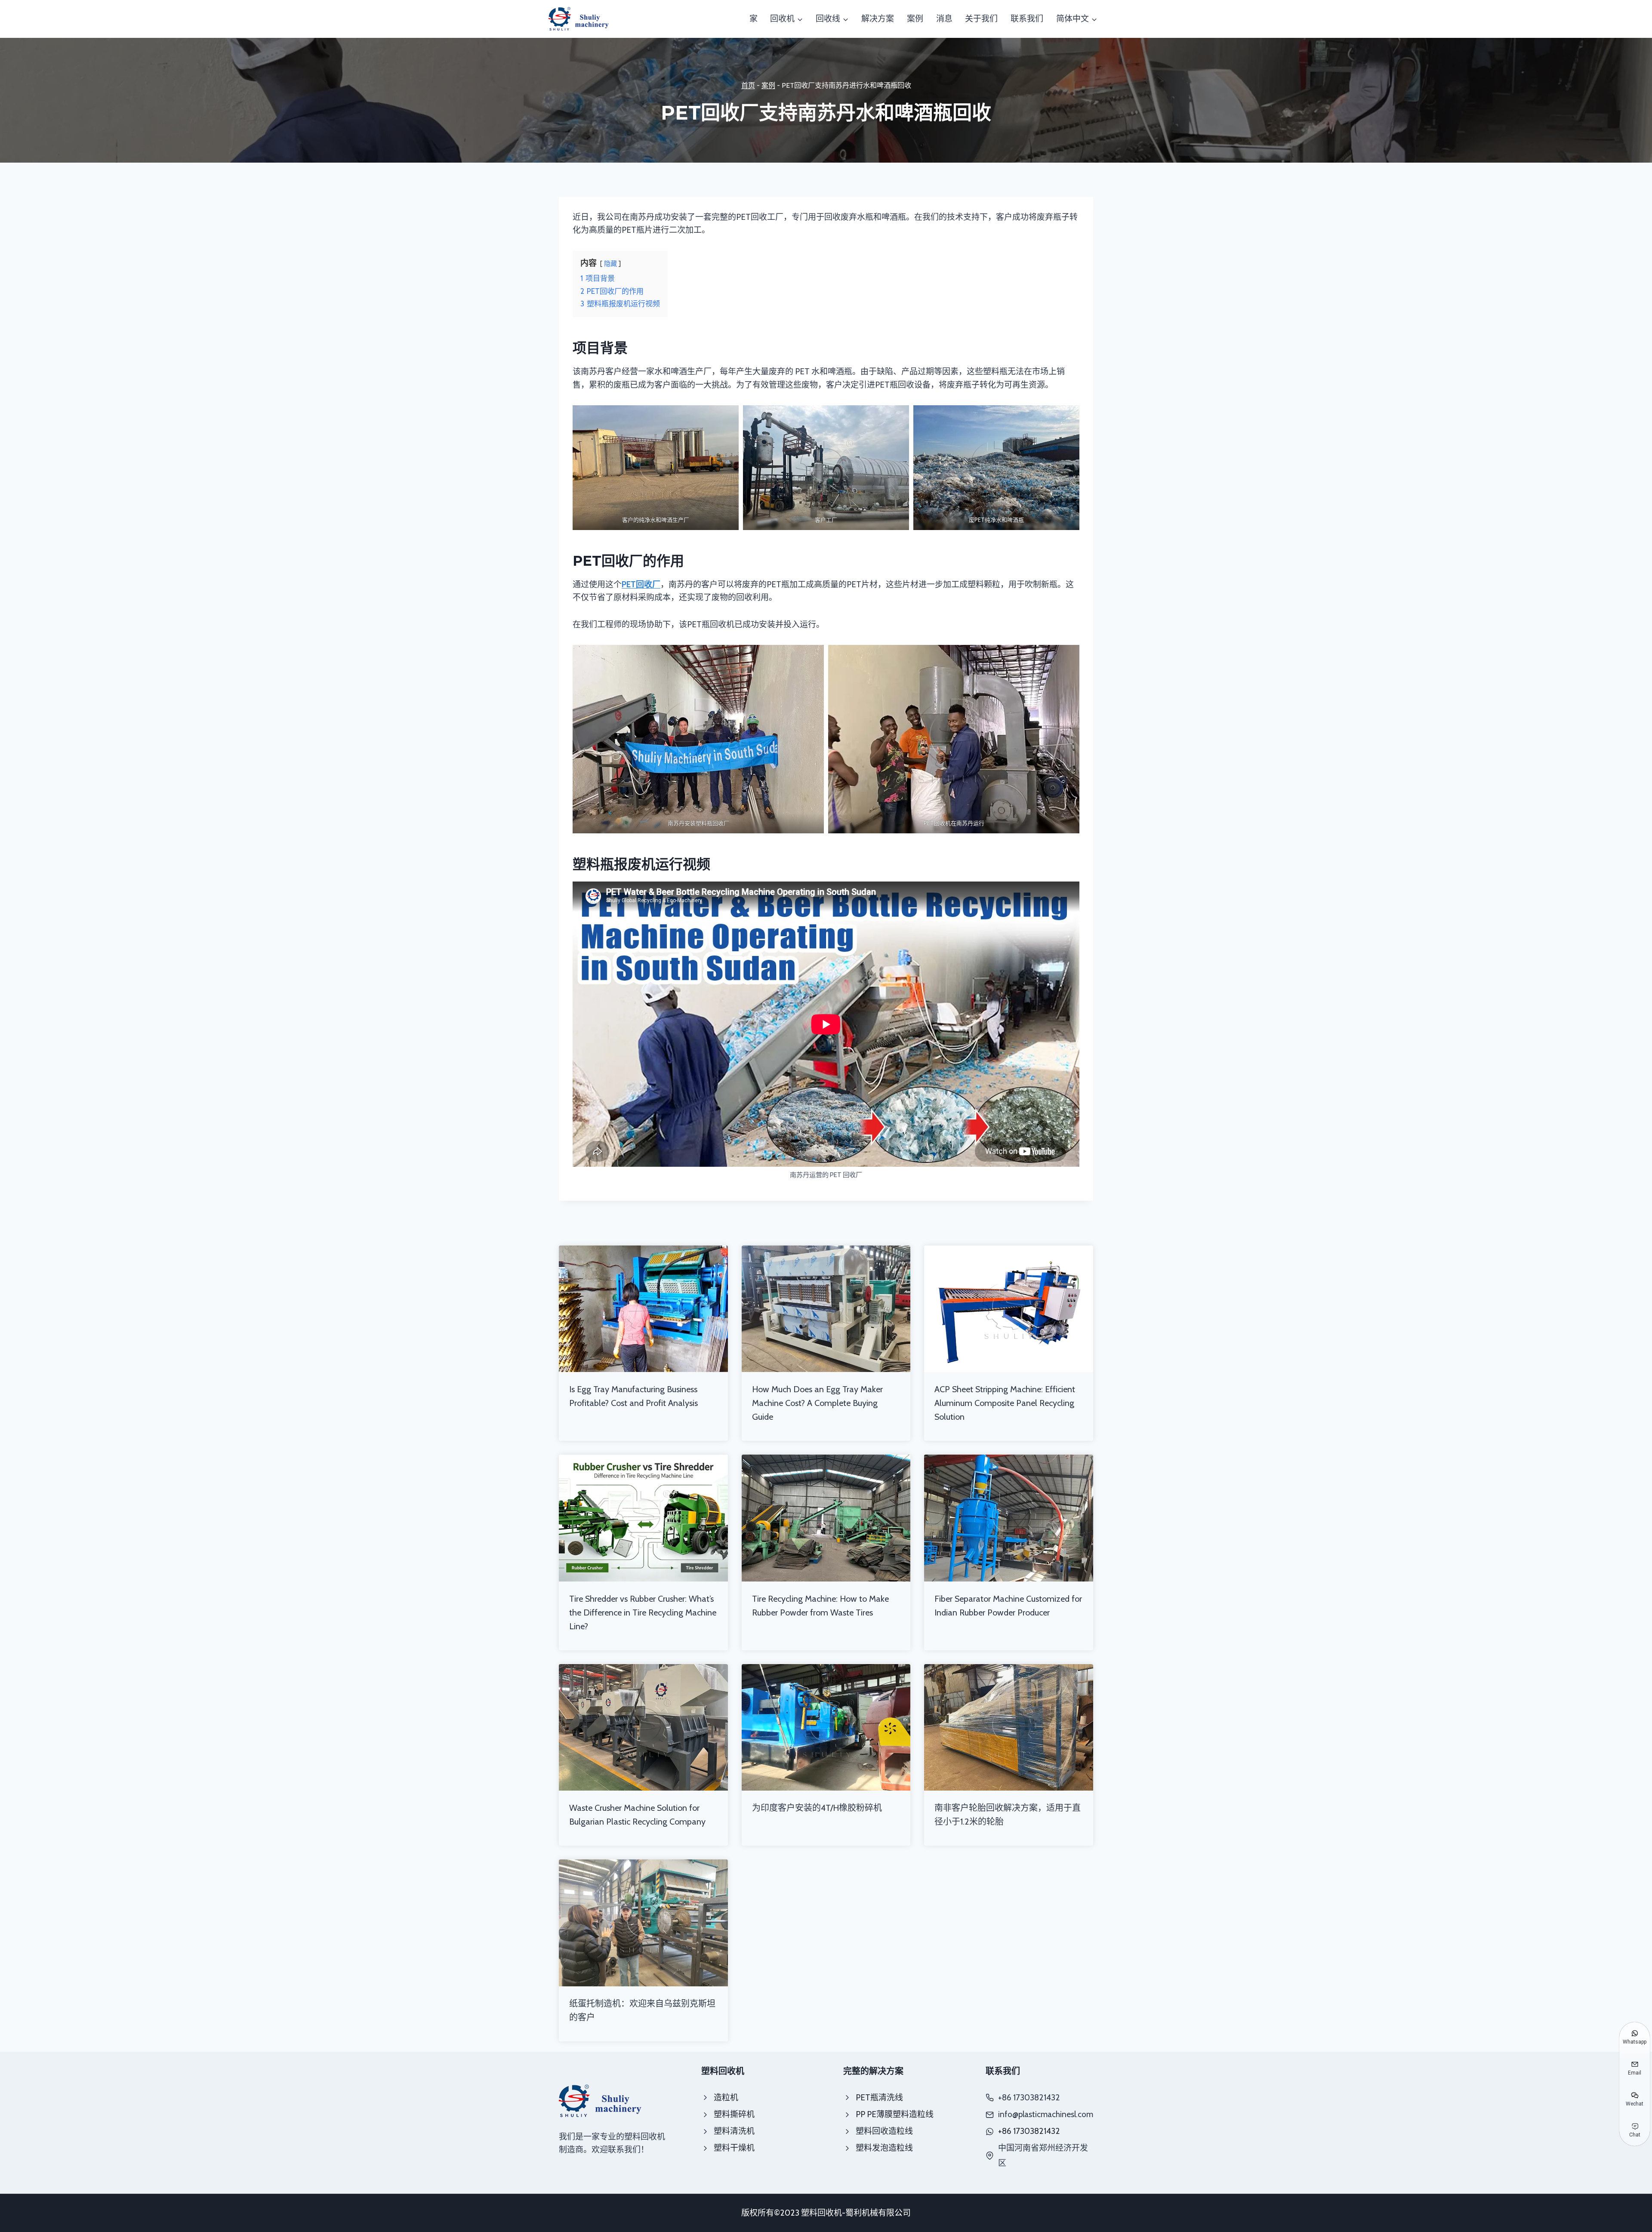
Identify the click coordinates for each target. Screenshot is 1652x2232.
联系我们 (1027, 19)
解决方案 (878, 19)
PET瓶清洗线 (879, 2098)
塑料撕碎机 (734, 2114)
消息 (944, 19)
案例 (915, 19)
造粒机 (726, 2098)
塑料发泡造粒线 (884, 2148)
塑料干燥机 (734, 2148)
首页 (748, 85)
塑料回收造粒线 (884, 2131)
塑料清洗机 (734, 2131)
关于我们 (981, 19)
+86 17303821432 (1029, 2131)
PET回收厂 (641, 584)
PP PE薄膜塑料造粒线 (895, 2114)
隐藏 (610, 264)
